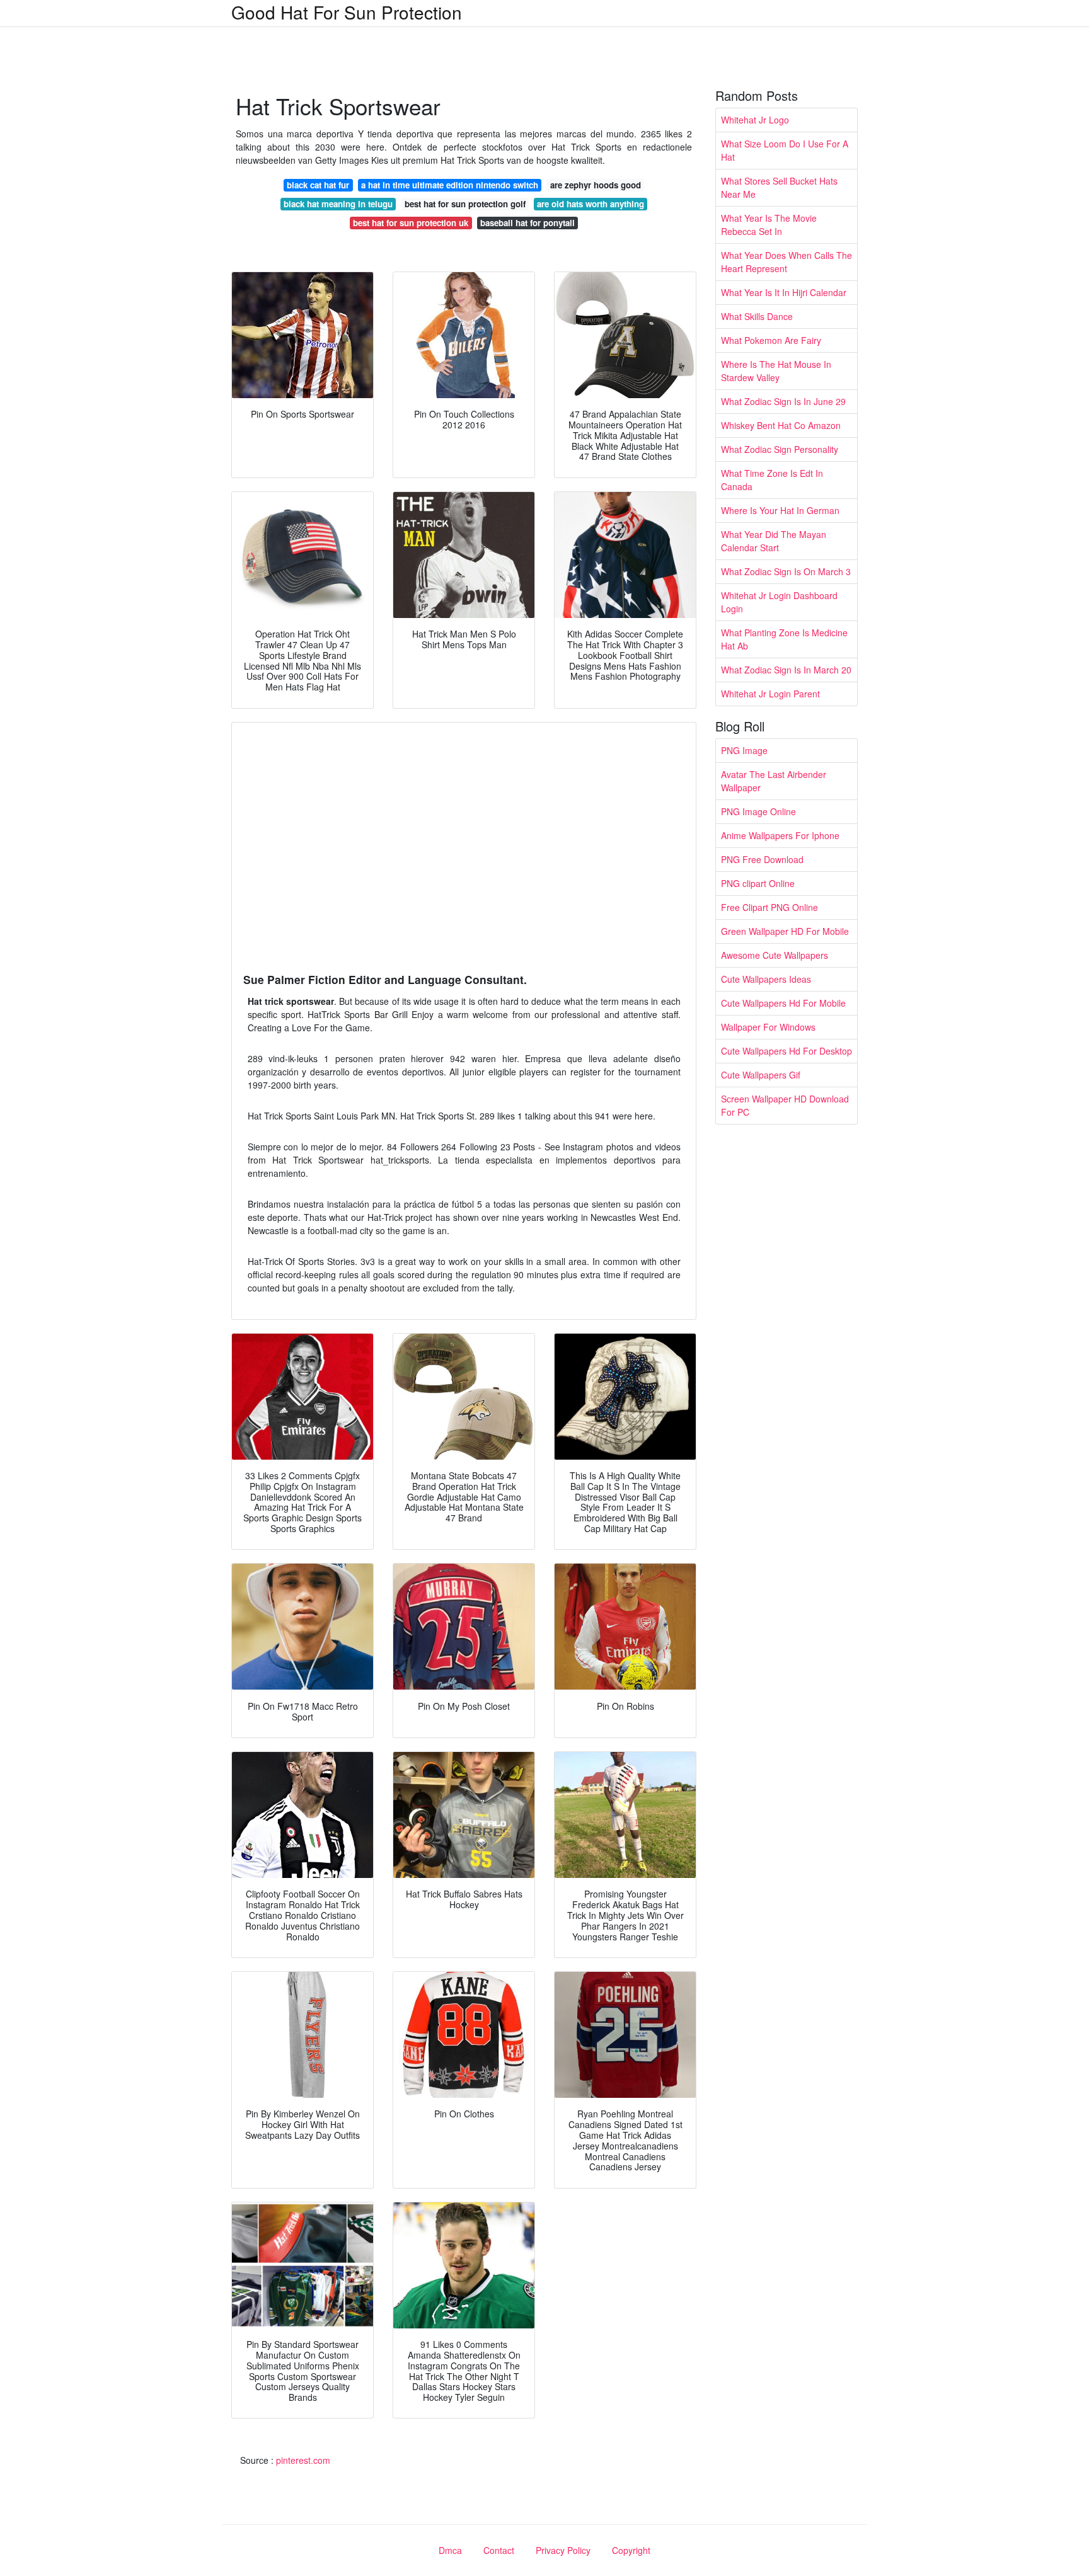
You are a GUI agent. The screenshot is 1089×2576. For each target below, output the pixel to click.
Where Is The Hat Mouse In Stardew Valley (776, 371)
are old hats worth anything (591, 204)
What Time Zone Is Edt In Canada (772, 480)
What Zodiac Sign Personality (780, 449)
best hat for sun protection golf (465, 204)
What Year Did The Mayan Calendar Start (774, 541)
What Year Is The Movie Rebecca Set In (769, 225)
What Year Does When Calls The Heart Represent (786, 262)
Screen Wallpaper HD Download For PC (785, 1105)
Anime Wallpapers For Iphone (780, 835)
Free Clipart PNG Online (769, 907)
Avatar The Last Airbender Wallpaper (774, 781)
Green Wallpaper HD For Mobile (785, 931)
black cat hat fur (318, 185)
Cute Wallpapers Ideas (766, 979)
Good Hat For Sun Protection (347, 12)
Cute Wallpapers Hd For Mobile (783, 1003)
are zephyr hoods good (596, 185)
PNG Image (744, 750)
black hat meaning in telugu (338, 204)
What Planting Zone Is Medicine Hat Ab (784, 639)
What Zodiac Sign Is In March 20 (786, 670)
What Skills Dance (757, 316)
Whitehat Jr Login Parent (770, 694)
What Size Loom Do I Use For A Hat (785, 150)
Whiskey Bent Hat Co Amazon (781, 425)
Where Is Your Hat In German (780, 510)
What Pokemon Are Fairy (771, 340)
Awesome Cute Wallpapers (775, 955)
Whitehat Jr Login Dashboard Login (779, 602)
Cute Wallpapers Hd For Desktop (786, 1051)
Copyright (631, 2550)
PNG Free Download (762, 859)
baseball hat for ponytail (527, 223)
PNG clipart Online (758, 883)
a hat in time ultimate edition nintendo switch (450, 185)
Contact (499, 2550)
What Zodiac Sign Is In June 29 (783, 401)
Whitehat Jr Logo (755, 120)
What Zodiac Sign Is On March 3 (786, 571)
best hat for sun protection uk (411, 223)
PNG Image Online (758, 811)
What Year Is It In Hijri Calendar (784, 292)
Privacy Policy (563, 2550)
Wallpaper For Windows (768, 1027)
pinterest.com (303, 2460)
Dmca (450, 2550)
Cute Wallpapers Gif (761, 1075)
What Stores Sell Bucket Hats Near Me (779, 187)
